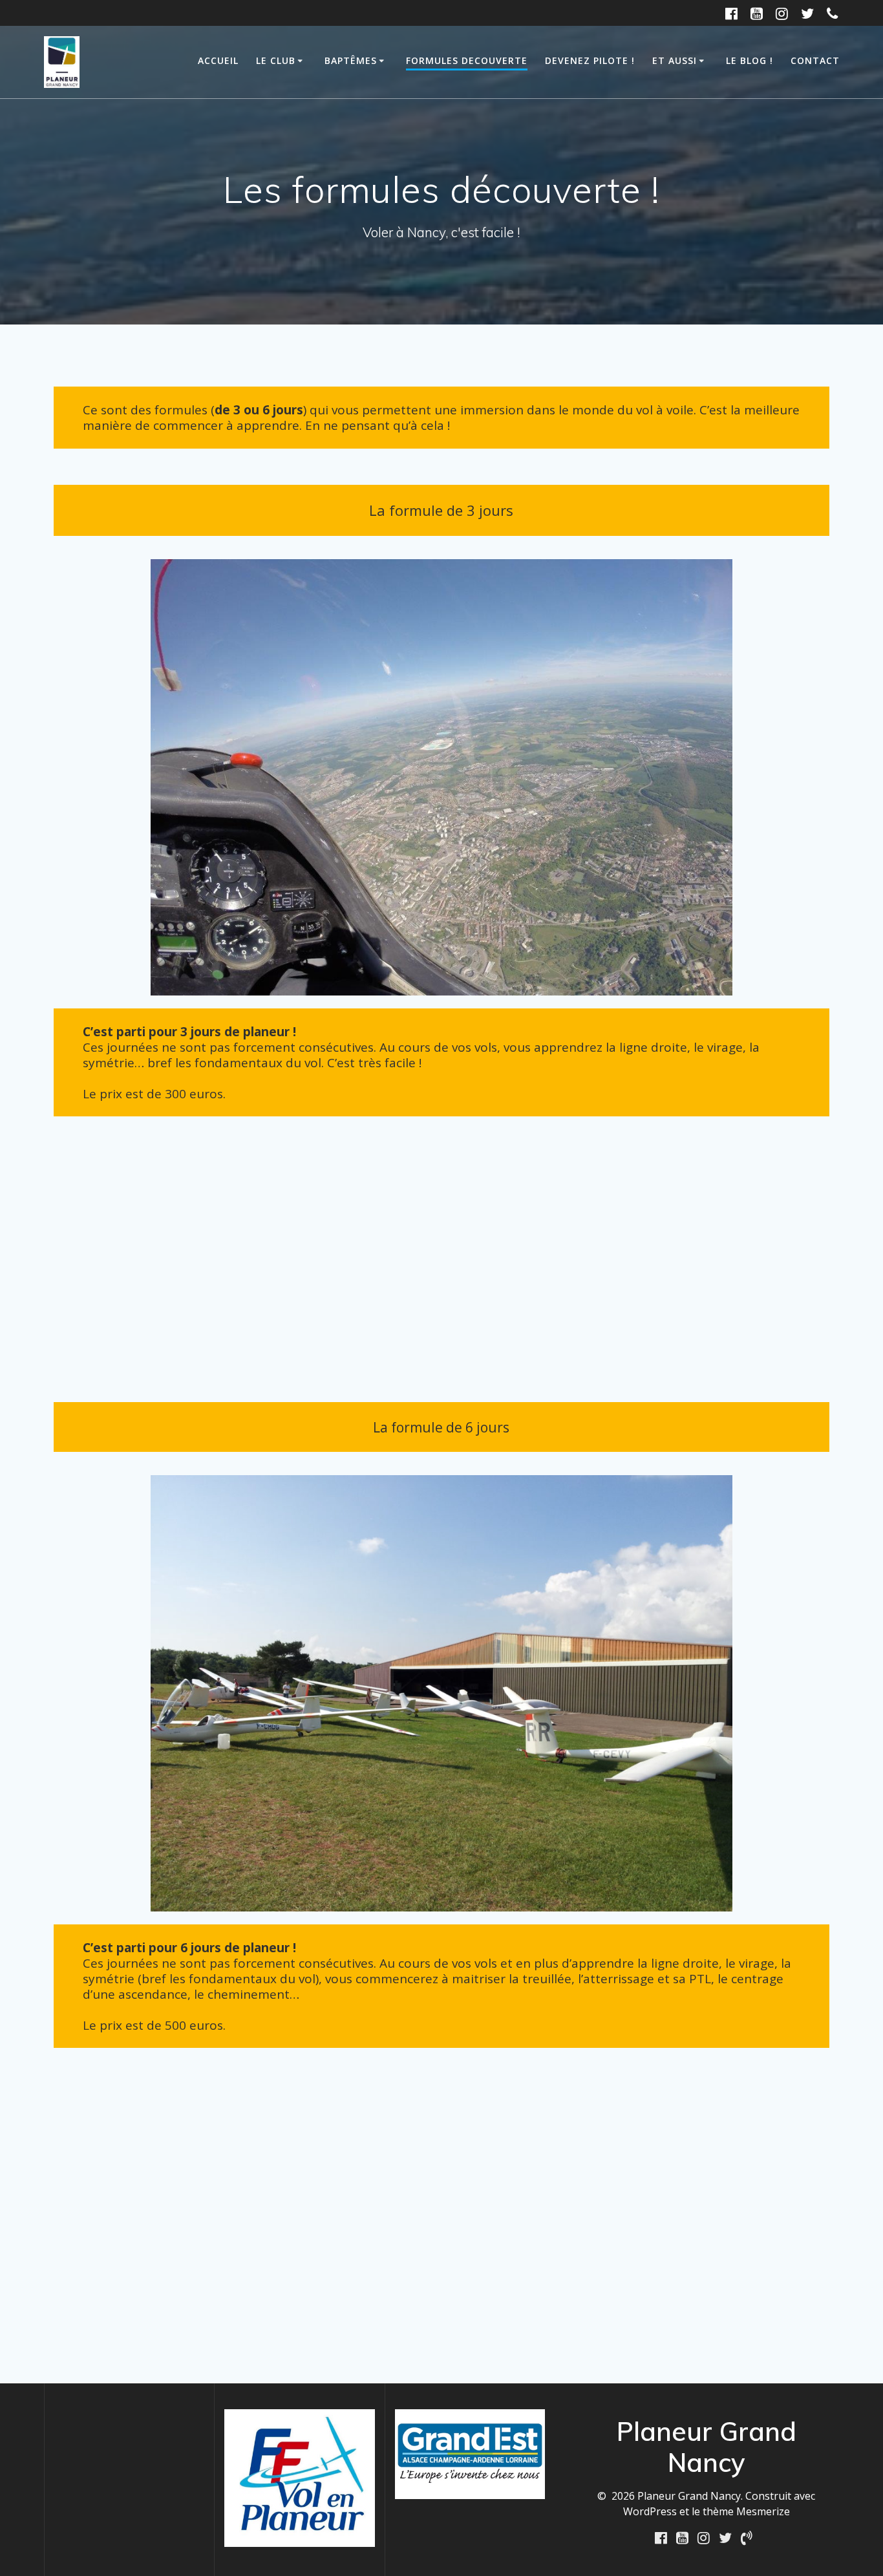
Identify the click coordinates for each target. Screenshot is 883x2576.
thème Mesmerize (746, 2511)
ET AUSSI (675, 60)
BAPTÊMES (351, 60)
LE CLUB (276, 60)
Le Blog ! (750, 60)
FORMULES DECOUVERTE (467, 60)
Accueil (218, 60)
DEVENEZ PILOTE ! (590, 60)
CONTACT (815, 60)
